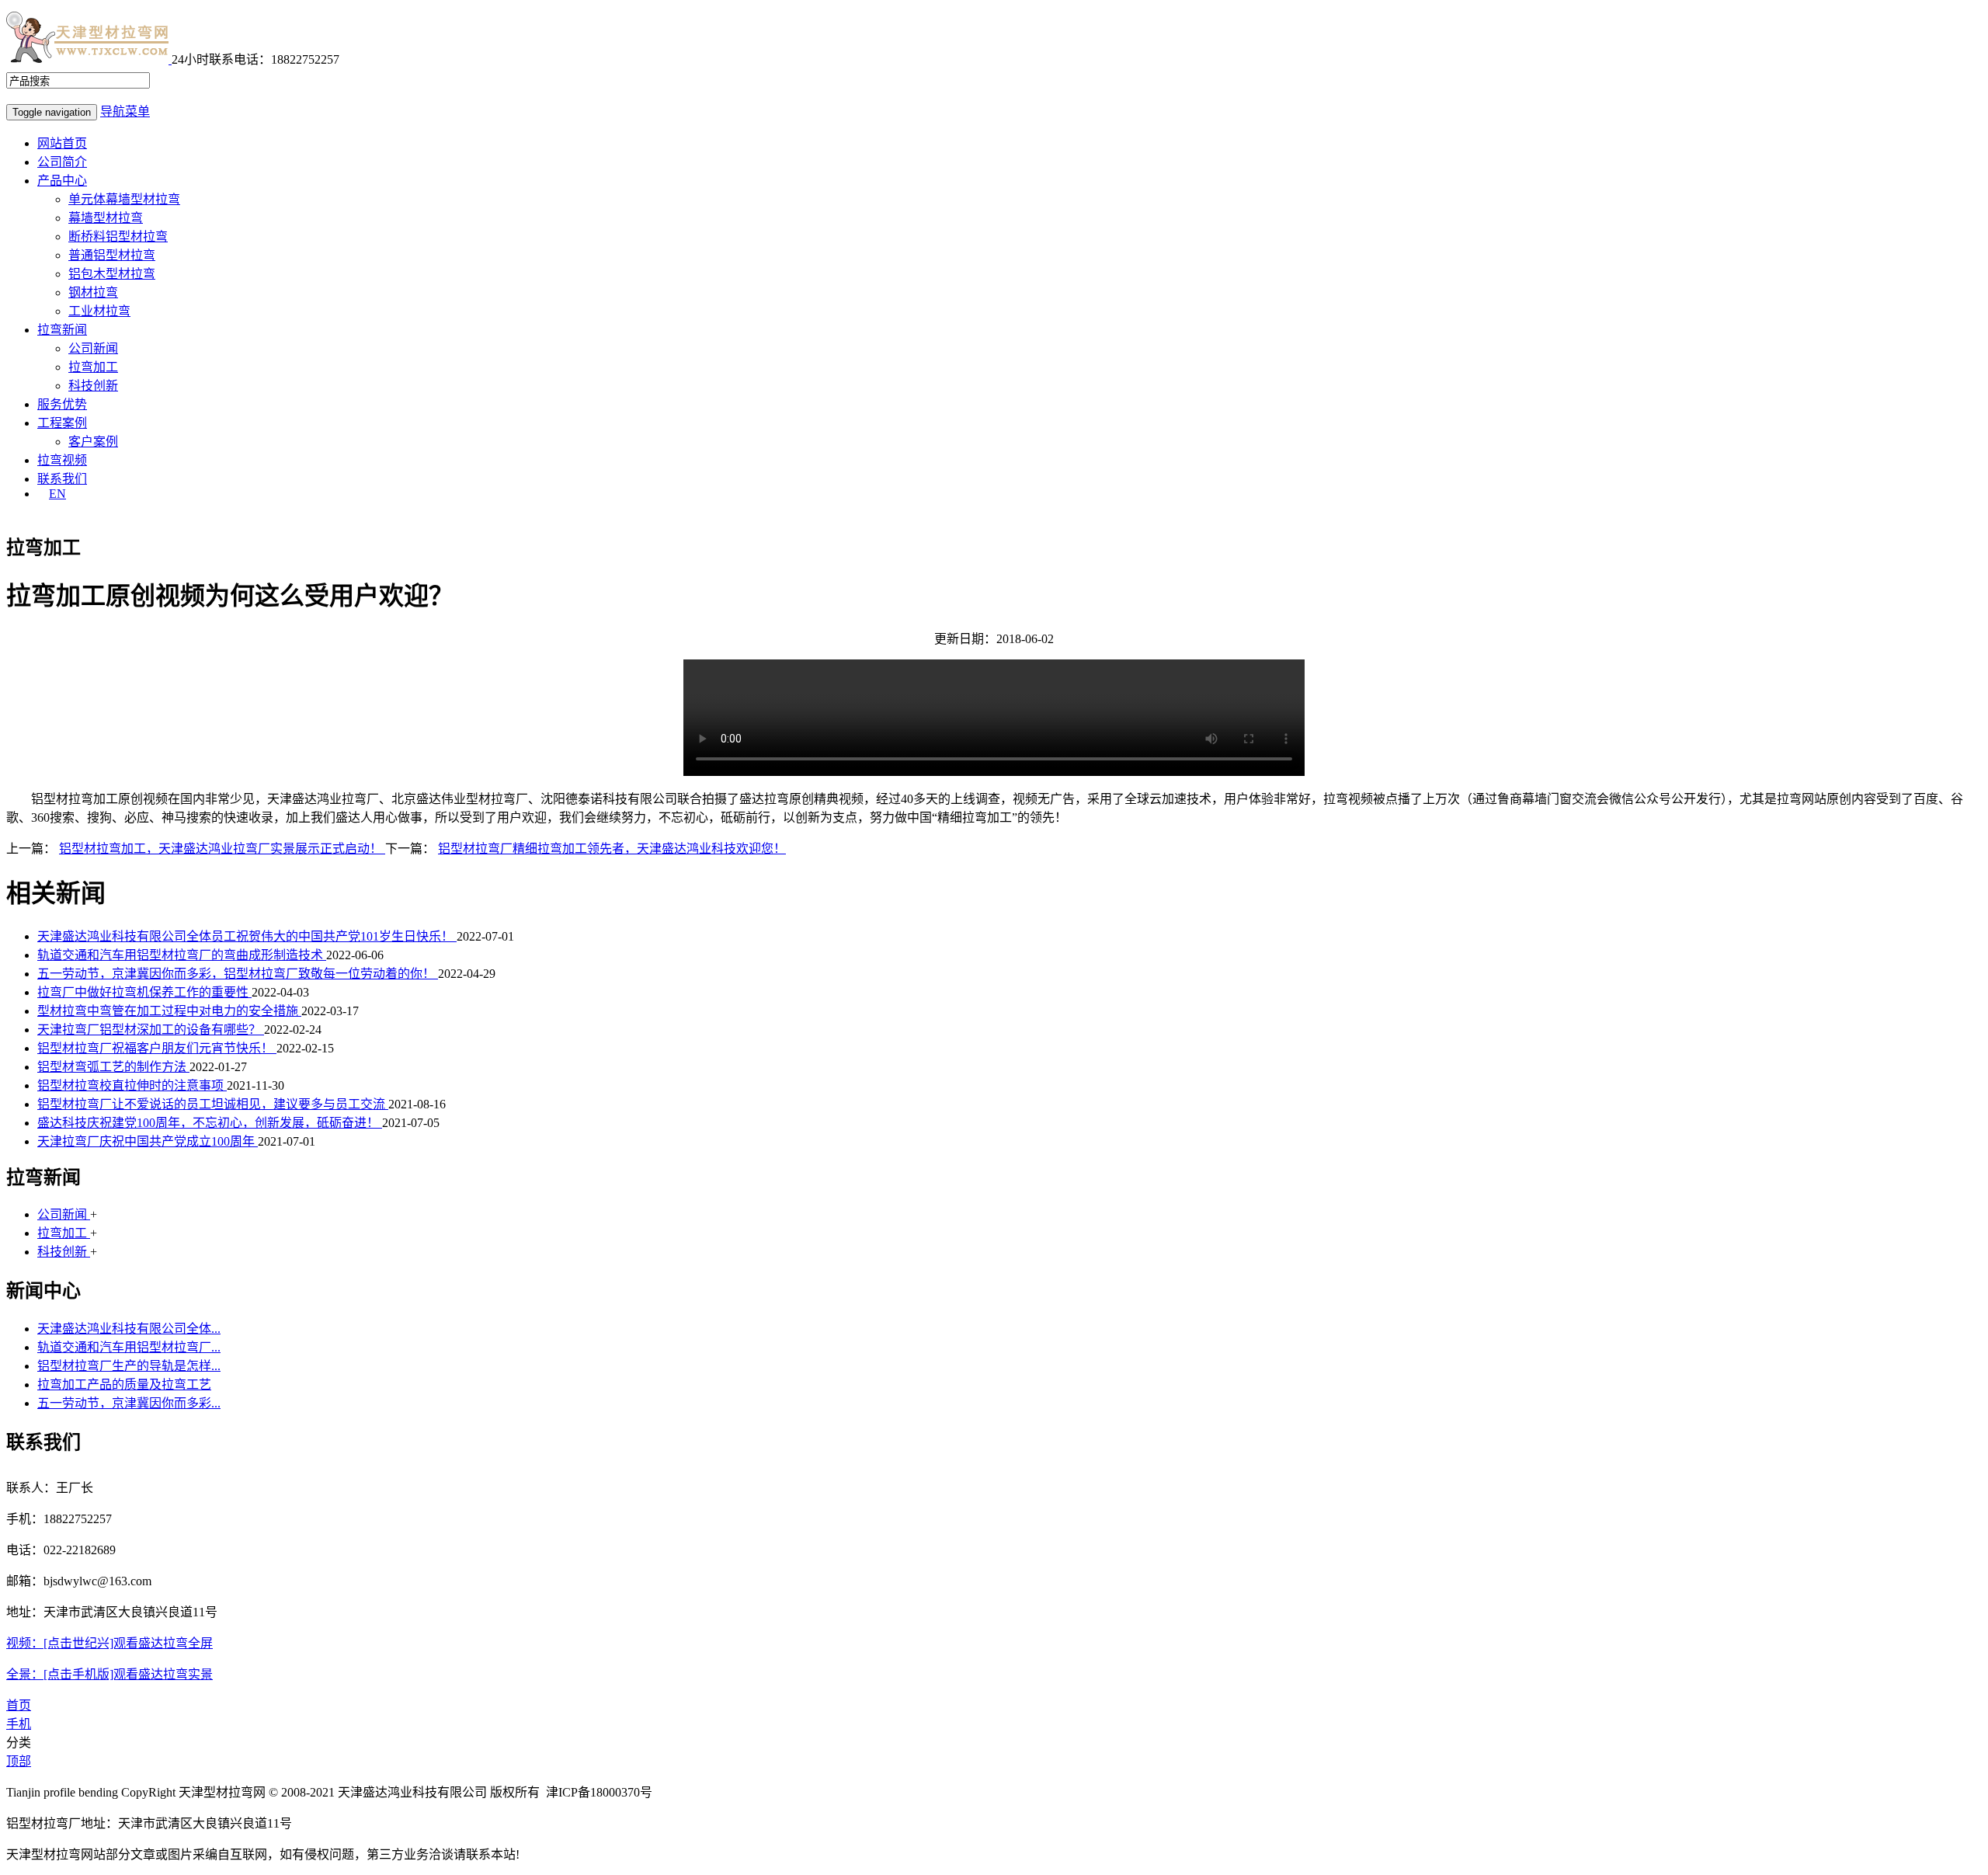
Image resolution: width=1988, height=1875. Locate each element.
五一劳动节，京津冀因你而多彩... (129, 1403)
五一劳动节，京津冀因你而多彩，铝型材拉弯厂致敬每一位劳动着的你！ (238, 974)
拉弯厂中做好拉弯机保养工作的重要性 (144, 992)
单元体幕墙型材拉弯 (124, 199)
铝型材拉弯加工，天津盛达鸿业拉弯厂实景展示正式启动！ (222, 849)
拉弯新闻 (62, 330)
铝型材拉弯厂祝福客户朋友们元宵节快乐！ (157, 1048)
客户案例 (93, 442)
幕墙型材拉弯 (106, 218)
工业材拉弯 (99, 311)
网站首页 (62, 143)
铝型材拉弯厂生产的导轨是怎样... (129, 1366)
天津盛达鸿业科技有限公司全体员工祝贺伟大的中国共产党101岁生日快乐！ (247, 936)
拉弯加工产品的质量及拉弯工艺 (124, 1385)
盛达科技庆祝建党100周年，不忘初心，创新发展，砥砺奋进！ (210, 1123)
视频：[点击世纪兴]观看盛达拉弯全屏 (109, 1643)
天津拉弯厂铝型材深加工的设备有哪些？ (151, 1030)
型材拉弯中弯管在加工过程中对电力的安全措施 (169, 1011)
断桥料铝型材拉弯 (118, 237)
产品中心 (62, 181)
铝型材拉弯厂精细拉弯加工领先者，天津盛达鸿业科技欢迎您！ (612, 849)
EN (57, 494)
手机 (19, 1724)
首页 (19, 1705)
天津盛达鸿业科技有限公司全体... (129, 1329)
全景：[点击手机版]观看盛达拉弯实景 (109, 1674)
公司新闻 (93, 348)
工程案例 (62, 423)
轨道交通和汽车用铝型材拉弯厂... (129, 1347)
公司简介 (62, 162)
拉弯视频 (62, 460)
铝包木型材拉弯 (112, 274)
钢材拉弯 (93, 292)
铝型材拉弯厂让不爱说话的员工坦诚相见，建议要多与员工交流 (213, 1104)
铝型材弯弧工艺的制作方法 (113, 1067)
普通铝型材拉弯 (112, 255)
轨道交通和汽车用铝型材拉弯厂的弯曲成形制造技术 (182, 955)
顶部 (19, 1761)
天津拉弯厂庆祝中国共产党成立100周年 (148, 1141)
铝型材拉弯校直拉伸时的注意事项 (132, 1085)
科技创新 (93, 386)
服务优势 (62, 404)
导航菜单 (125, 111)
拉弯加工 (93, 367)
